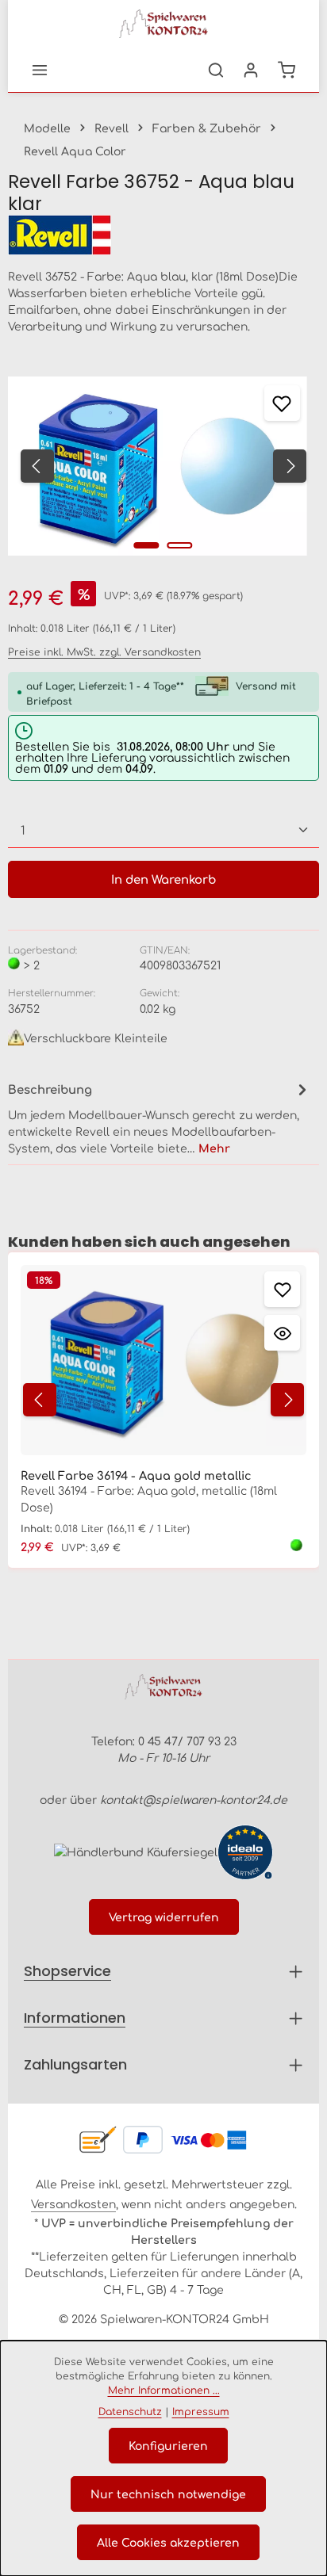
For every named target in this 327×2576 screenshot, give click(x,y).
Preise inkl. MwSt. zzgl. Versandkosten (104, 652)
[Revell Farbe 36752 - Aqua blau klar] (158, 466)
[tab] (160, 1118)
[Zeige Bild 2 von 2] (180, 545)
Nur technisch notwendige (168, 2494)
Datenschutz (130, 2411)
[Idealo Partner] (245, 1852)
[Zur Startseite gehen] (163, 24)
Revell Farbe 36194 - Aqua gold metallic (136, 1475)
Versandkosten (73, 2203)
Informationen (75, 2018)
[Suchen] (216, 70)
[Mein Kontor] (251, 70)
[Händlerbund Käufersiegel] (136, 1852)
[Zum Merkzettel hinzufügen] (282, 403)
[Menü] (40, 70)
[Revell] (163, 235)
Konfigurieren (168, 2445)
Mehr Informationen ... (164, 2390)
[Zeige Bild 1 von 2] (147, 545)
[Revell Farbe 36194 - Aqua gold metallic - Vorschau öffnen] (282, 1333)
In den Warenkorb (163, 879)
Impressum (201, 2411)
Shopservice (67, 1971)
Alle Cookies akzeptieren (168, 2542)
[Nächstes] (290, 466)
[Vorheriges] (37, 466)
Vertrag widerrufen (164, 1917)
